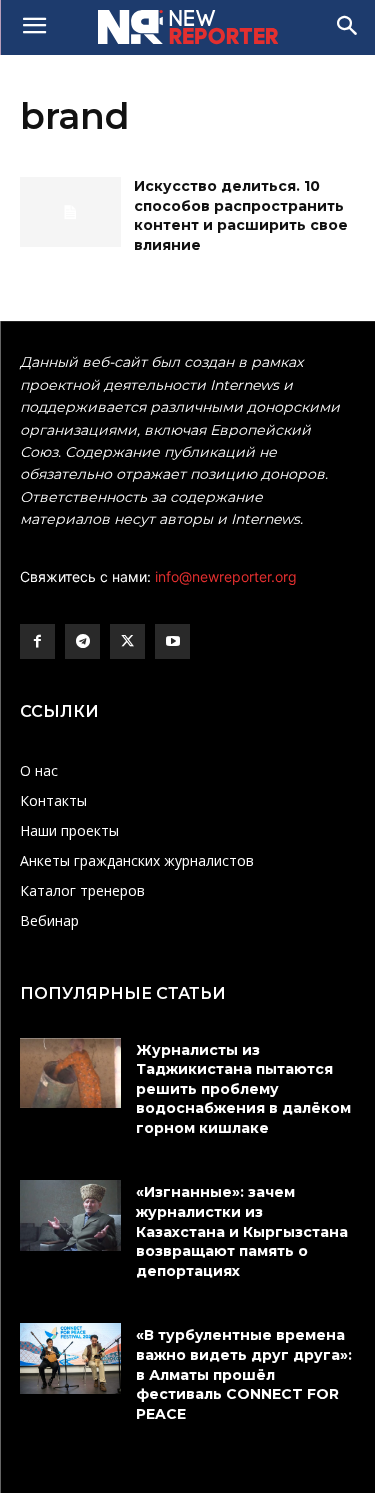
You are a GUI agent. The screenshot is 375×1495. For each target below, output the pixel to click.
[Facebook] (37, 641)
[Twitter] (127, 641)
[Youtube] (172, 641)
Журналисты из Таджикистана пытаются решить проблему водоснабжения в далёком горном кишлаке (243, 1089)
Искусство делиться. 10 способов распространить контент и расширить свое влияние (241, 215)
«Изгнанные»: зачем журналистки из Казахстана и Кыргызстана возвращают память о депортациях (242, 1231)
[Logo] (187, 27)
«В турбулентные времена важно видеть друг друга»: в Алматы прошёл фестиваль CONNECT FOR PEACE (244, 1374)
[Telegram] (82, 641)
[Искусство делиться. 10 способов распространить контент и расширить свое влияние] (70, 212)
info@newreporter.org (226, 576)
